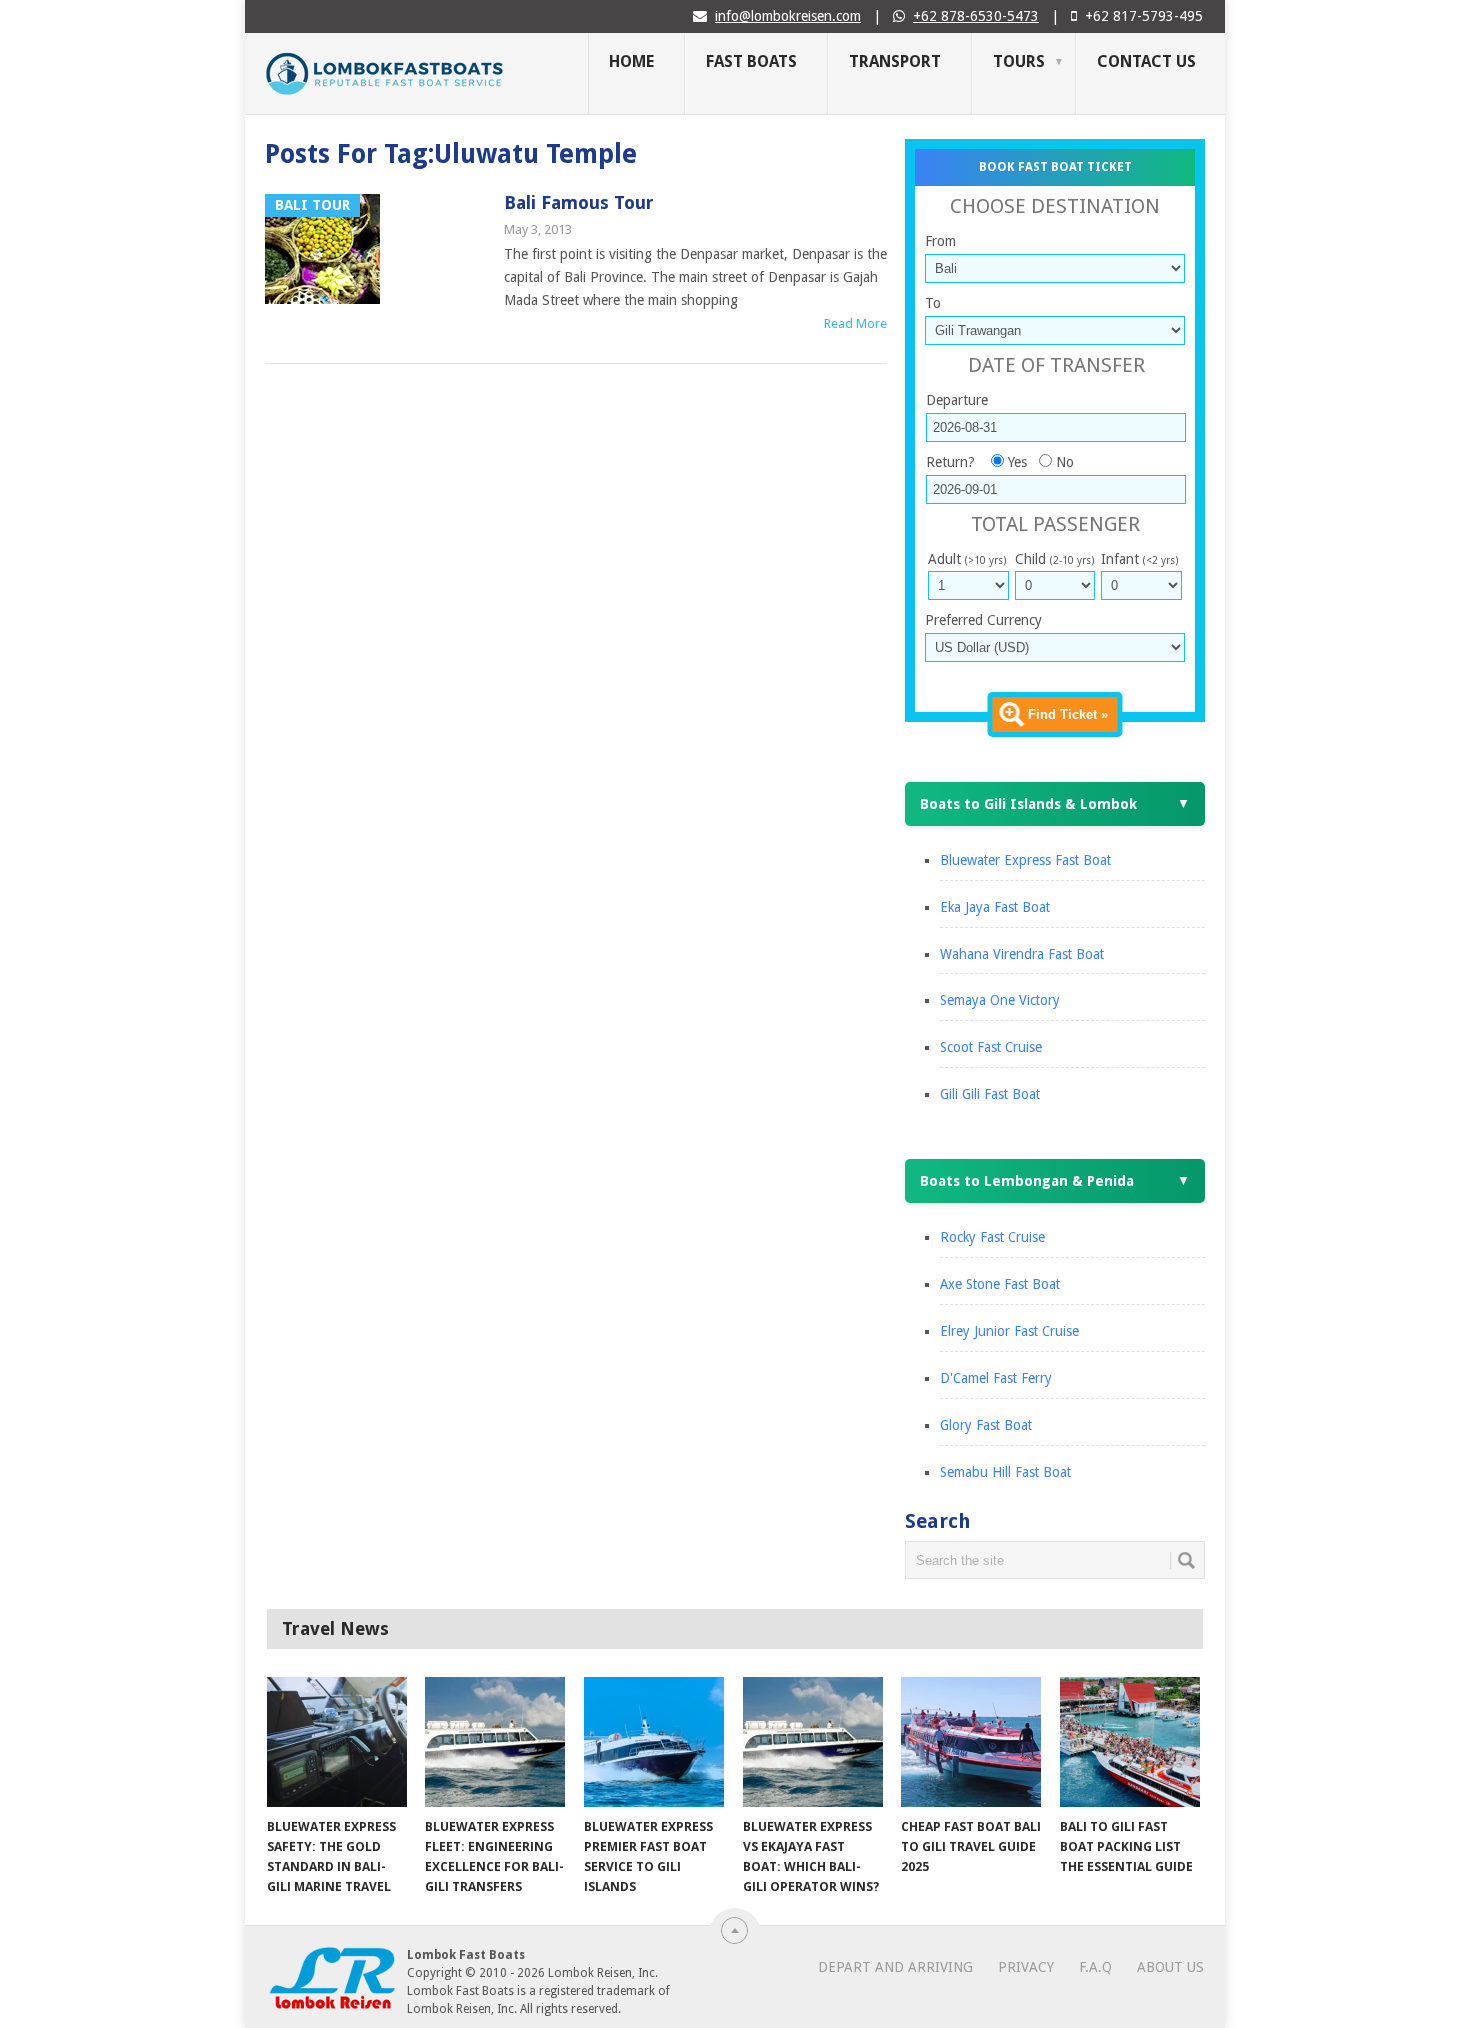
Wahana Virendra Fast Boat (1022, 954)
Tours (1019, 61)
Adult (967, 559)
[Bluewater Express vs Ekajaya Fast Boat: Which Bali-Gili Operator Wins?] (813, 1742)
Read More (855, 323)
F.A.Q (1095, 1967)
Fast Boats (751, 61)
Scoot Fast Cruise (991, 1047)
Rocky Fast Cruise (992, 1237)
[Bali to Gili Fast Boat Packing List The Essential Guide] (1130, 1742)
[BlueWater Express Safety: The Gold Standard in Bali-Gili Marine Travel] (337, 1742)
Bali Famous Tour (579, 202)
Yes (1017, 462)
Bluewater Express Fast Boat (1025, 860)
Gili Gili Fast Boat (990, 1094)
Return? (950, 462)
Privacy (1026, 1967)
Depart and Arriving (895, 1967)
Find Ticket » (1068, 714)
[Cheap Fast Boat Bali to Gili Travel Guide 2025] (971, 1742)
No (1065, 462)
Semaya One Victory (1000, 1000)
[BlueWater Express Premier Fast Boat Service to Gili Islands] (654, 1742)
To (933, 303)
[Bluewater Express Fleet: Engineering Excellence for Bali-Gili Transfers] (495, 1742)
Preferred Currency (983, 620)
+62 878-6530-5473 (976, 16)
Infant (1139, 559)
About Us (1170, 1967)
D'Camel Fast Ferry (996, 1378)
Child (1054, 559)
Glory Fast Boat (986, 1425)
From (940, 241)
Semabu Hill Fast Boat (1005, 1472)
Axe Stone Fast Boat (1000, 1284)
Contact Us (1146, 61)
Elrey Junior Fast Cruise (1009, 1331)
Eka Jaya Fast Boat (995, 907)
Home (631, 61)
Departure (957, 400)
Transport (895, 61)
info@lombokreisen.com (788, 16)
